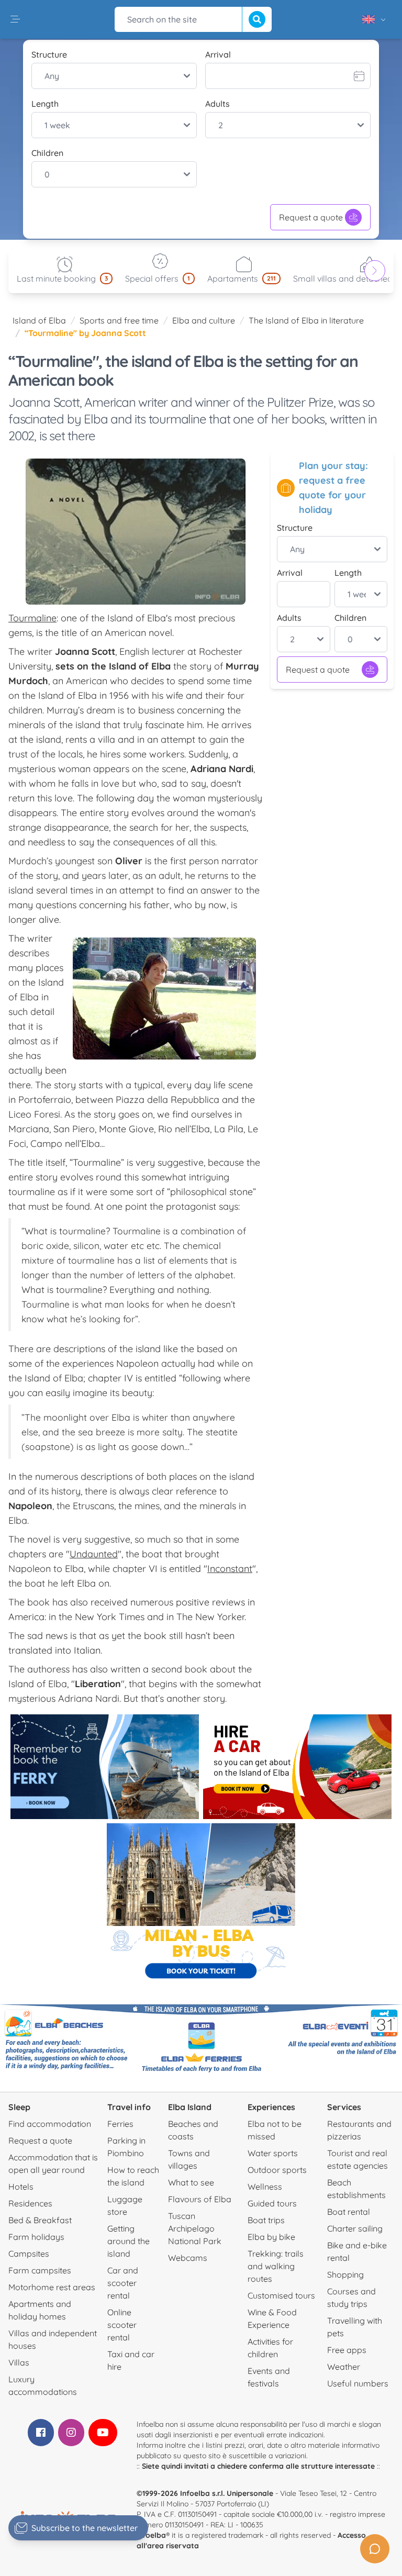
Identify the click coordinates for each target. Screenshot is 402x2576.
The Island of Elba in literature (306, 320)
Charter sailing (355, 2228)
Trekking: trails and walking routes (276, 2266)
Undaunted (94, 1554)
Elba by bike (271, 2237)
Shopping (345, 2274)
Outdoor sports (277, 2170)
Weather (344, 2367)
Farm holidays (36, 2237)
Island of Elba (39, 320)
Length (45, 104)
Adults (217, 104)
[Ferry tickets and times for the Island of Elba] (105, 1767)
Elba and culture (204, 320)
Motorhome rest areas (52, 2287)
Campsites (29, 2254)
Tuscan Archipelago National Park (195, 2228)
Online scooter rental (122, 2325)
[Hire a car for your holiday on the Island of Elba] (297, 1767)
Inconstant (230, 1569)
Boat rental (349, 2212)
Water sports (273, 2153)
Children (47, 153)
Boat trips (266, 2220)
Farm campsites (40, 2270)
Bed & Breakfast (40, 2220)
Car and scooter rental (123, 2283)
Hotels (21, 2187)
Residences (30, 2203)
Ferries (120, 2124)
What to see (191, 2182)
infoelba (151, 2535)
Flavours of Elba (200, 2199)
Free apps (347, 2350)
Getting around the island (129, 2241)
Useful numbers (358, 2383)
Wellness (265, 2187)
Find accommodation (50, 2124)
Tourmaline (32, 618)
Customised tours (281, 2295)
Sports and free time (119, 320)
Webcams (188, 2258)
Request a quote (311, 217)
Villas (19, 2362)
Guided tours (272, 2203)
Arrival (218, 54)
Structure (49, 54)
